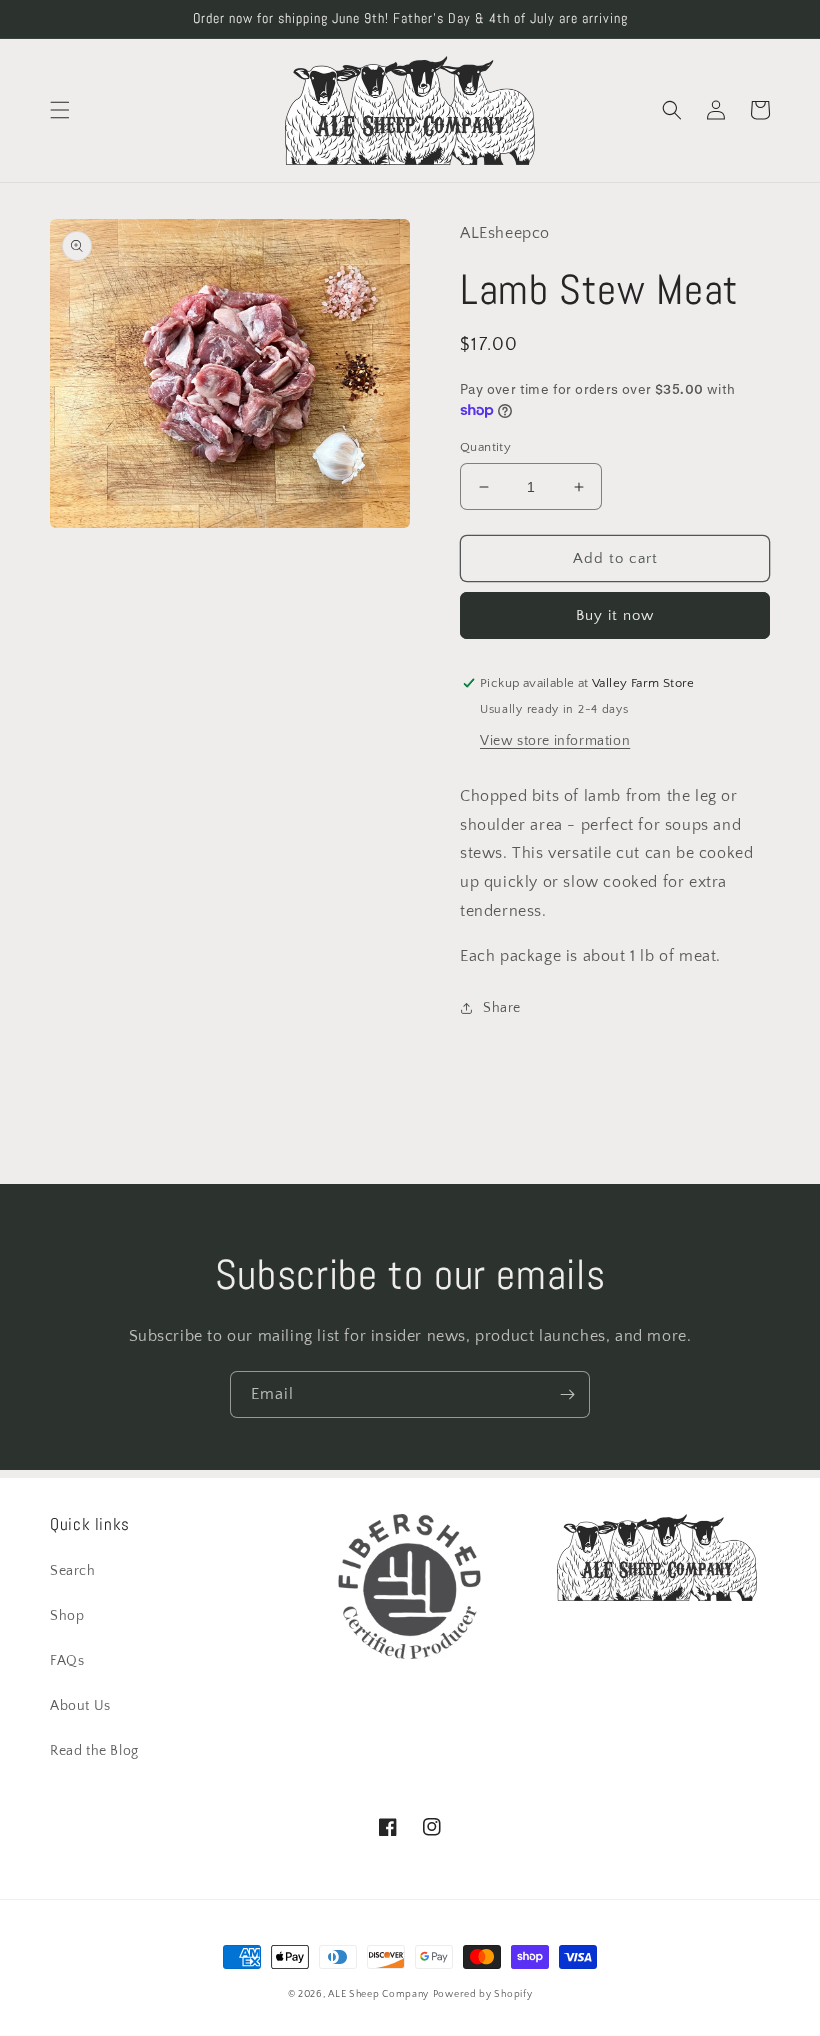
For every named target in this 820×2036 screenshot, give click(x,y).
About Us (80, 1706)
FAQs (67, 1661)
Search (73, 1571)
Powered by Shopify (483, 1994)
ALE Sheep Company (378, 1994)
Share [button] (502, 1008)
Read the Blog (94, 1751)
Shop (67, 1616)
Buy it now (615, 615)
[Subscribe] (567, 1394)
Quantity (485, 447)
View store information (555, 741)
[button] (60, 110)
